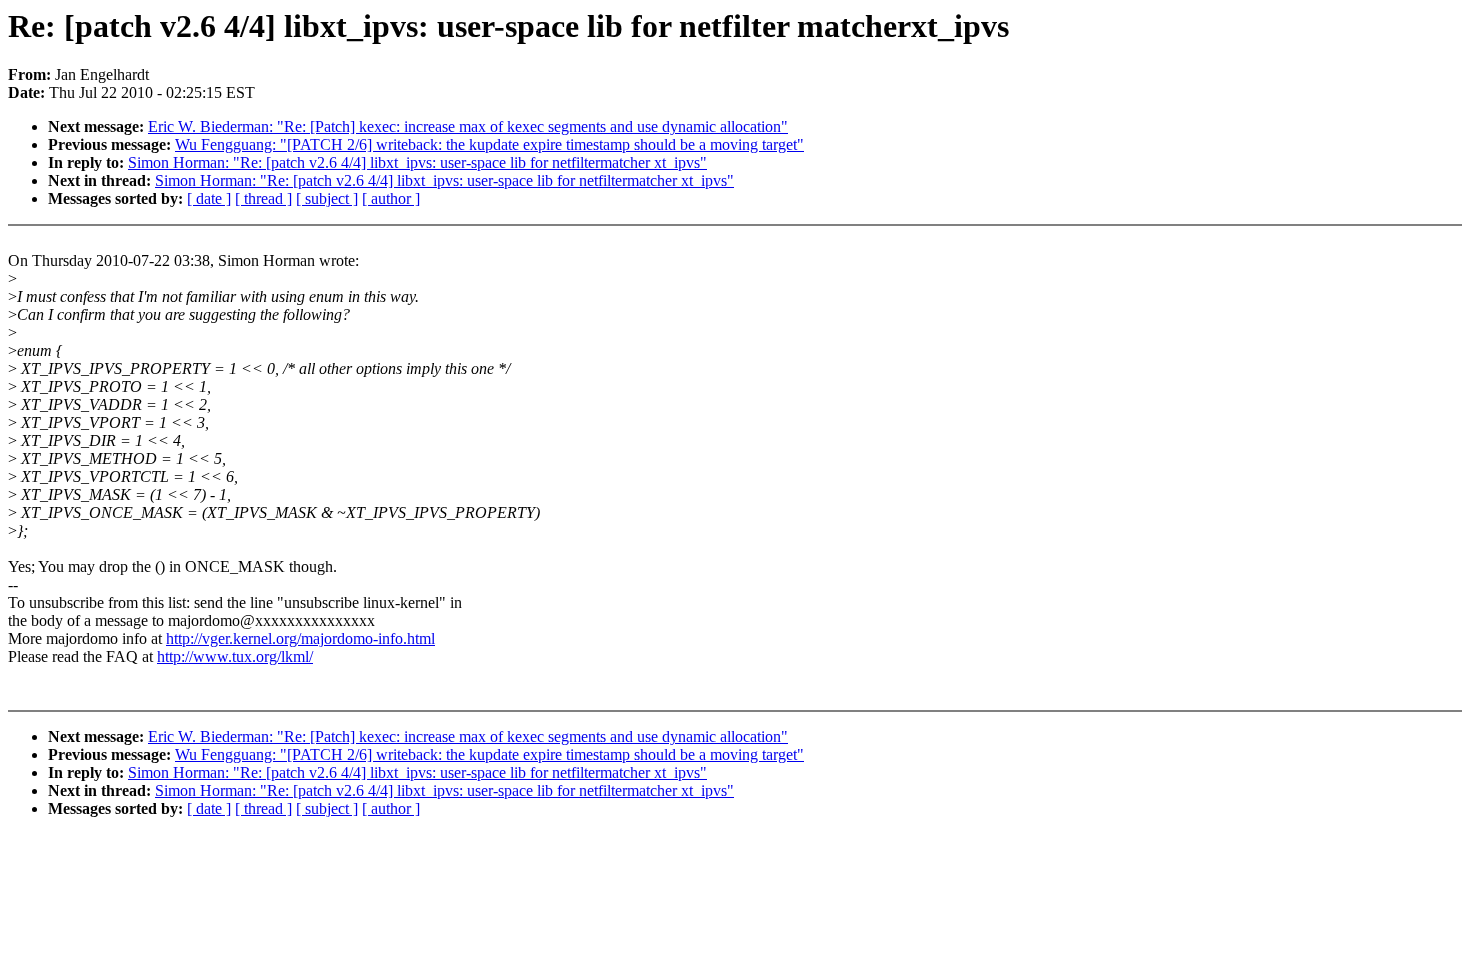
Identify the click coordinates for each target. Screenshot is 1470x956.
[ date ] (209, 198)
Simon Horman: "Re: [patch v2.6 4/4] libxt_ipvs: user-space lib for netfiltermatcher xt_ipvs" (417, 162)
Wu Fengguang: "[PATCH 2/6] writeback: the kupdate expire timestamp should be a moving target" (489, 144)
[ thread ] (263, 198)
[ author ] (391, 198)
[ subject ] (327, 198)
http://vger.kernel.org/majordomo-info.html (300, 638)
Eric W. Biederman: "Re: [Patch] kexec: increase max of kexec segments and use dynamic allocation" (468, 126)
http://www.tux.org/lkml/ (235, 656)
